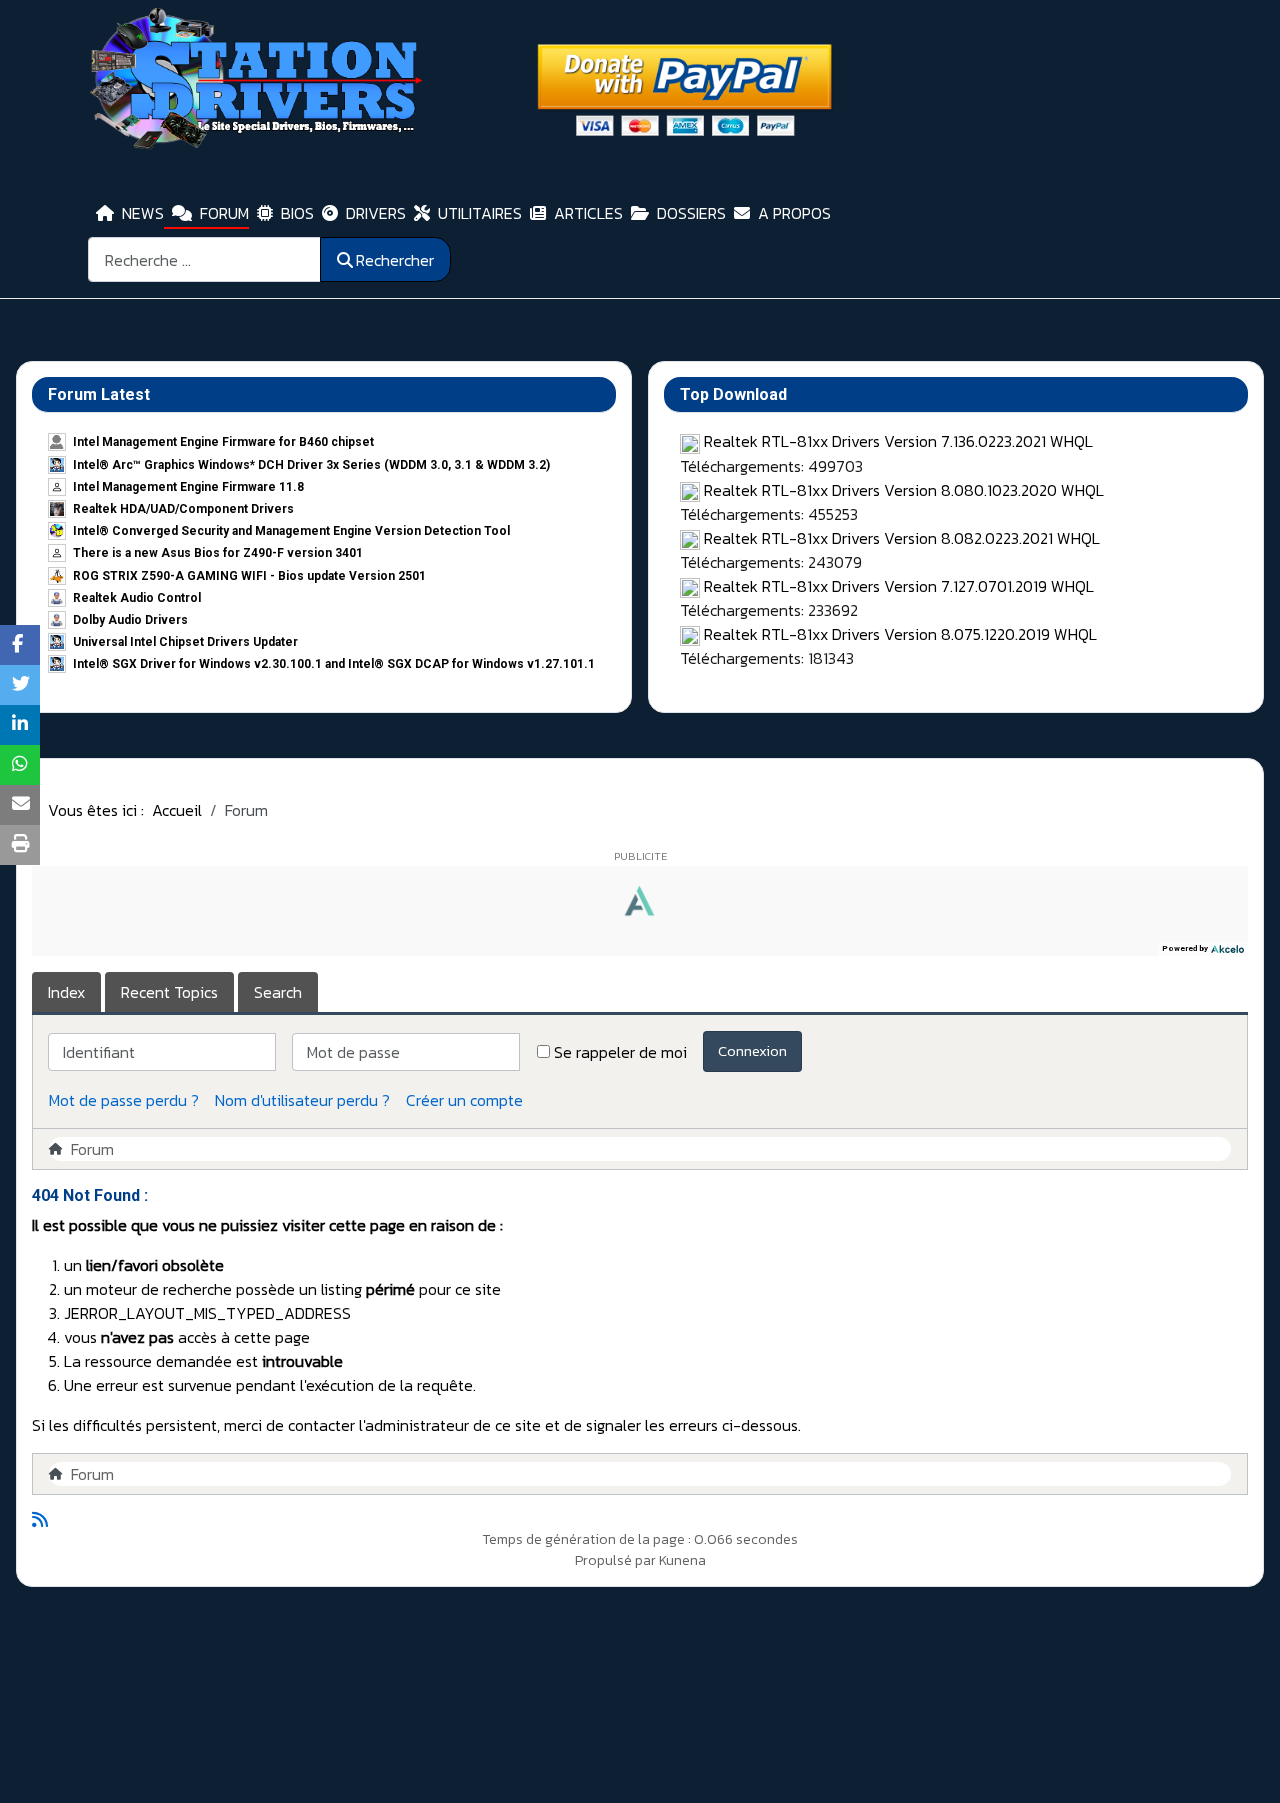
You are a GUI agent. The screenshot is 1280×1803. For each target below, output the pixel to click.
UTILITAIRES (480, 213)
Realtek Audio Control (137, 598)
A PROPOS (794, 213)
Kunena (682, 1560)
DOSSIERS (691, 213)
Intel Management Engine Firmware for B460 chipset (223, 442)
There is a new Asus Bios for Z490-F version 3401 (218, 553)
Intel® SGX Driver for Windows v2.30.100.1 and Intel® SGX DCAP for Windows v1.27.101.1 (334, 664)
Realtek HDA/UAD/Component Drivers (183, 509)
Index (66, 992)
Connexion (752, 1050)
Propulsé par (617, 1560)
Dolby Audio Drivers (130, 620)
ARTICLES (588, 213)
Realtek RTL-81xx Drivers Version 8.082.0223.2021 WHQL (902, 538)
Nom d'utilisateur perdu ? (302, 1100)
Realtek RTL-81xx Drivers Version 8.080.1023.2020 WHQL (904, 490)
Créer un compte (464, 1100)
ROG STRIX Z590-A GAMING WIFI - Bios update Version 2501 (249, 576)
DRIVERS (376, 213)
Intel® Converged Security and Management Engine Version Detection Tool (291, 531)
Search (278, 992)
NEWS (143, 213)
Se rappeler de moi (620, 1052)
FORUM (224, 213)
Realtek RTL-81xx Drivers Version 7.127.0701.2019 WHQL (899, 586)
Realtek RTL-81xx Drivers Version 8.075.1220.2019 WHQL (900, 634)
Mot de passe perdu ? (124, 1100)
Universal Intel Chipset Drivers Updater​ (185, 642)
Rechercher (395, 260)
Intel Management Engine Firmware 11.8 (188, 487)
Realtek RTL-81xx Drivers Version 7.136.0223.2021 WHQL (898, 441)
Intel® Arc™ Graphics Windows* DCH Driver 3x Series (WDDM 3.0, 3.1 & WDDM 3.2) (311, 465)
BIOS (297, 213)
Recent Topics (169, 992)
